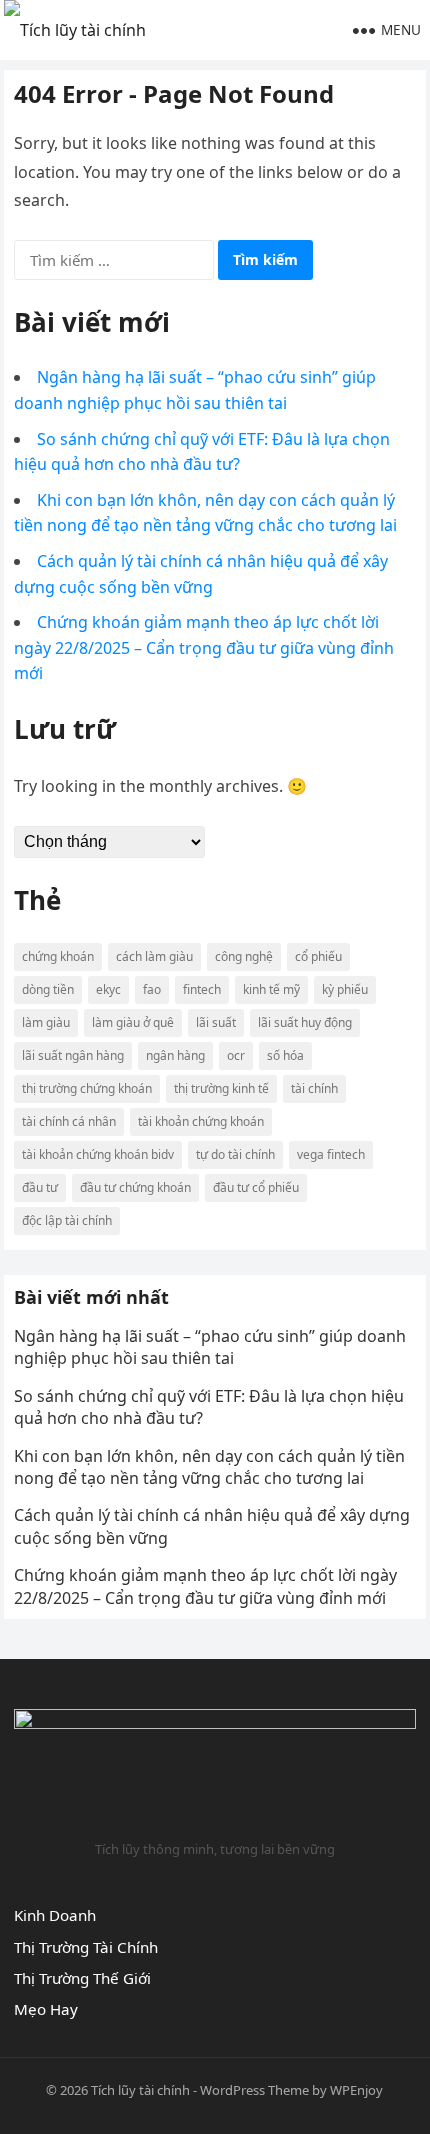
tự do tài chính (235, 1154)
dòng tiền (48, 989)
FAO (152, 989)
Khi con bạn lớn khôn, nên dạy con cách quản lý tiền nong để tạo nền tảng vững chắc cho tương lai (209, 1467)
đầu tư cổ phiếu (256, 1187)
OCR (236, 1055)
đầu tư (40, 1187)
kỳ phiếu (345, 989)
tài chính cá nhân (69, 1121)
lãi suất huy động (305, 1022)
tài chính (314, 1088)
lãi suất (216, 1022)
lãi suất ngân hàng (73, 1055)
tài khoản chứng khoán (201, 1121)
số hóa (285, 1055)
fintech (202, 989)
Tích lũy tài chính (140, 2090)
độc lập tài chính (67, 1220)
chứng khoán (58, 956)
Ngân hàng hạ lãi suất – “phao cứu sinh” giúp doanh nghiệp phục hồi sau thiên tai (210, 1347)
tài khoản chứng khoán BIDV (98, 1154)
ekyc (108, 989)
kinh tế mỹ (271, 989)
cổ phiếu (318, 956)
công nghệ (244, 956)
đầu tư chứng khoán (135, 1187)
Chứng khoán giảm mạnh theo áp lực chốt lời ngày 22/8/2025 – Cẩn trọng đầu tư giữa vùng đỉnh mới (204, 647)
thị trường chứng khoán (87, 1088)
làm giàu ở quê (133, 1022)
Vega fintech (331, 1154)
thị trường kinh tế (221, 1088)
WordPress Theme (254, 2090)
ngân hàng (175, 1055)
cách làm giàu (154, 956)
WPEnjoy (356, 2090)
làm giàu (46, 1022)
